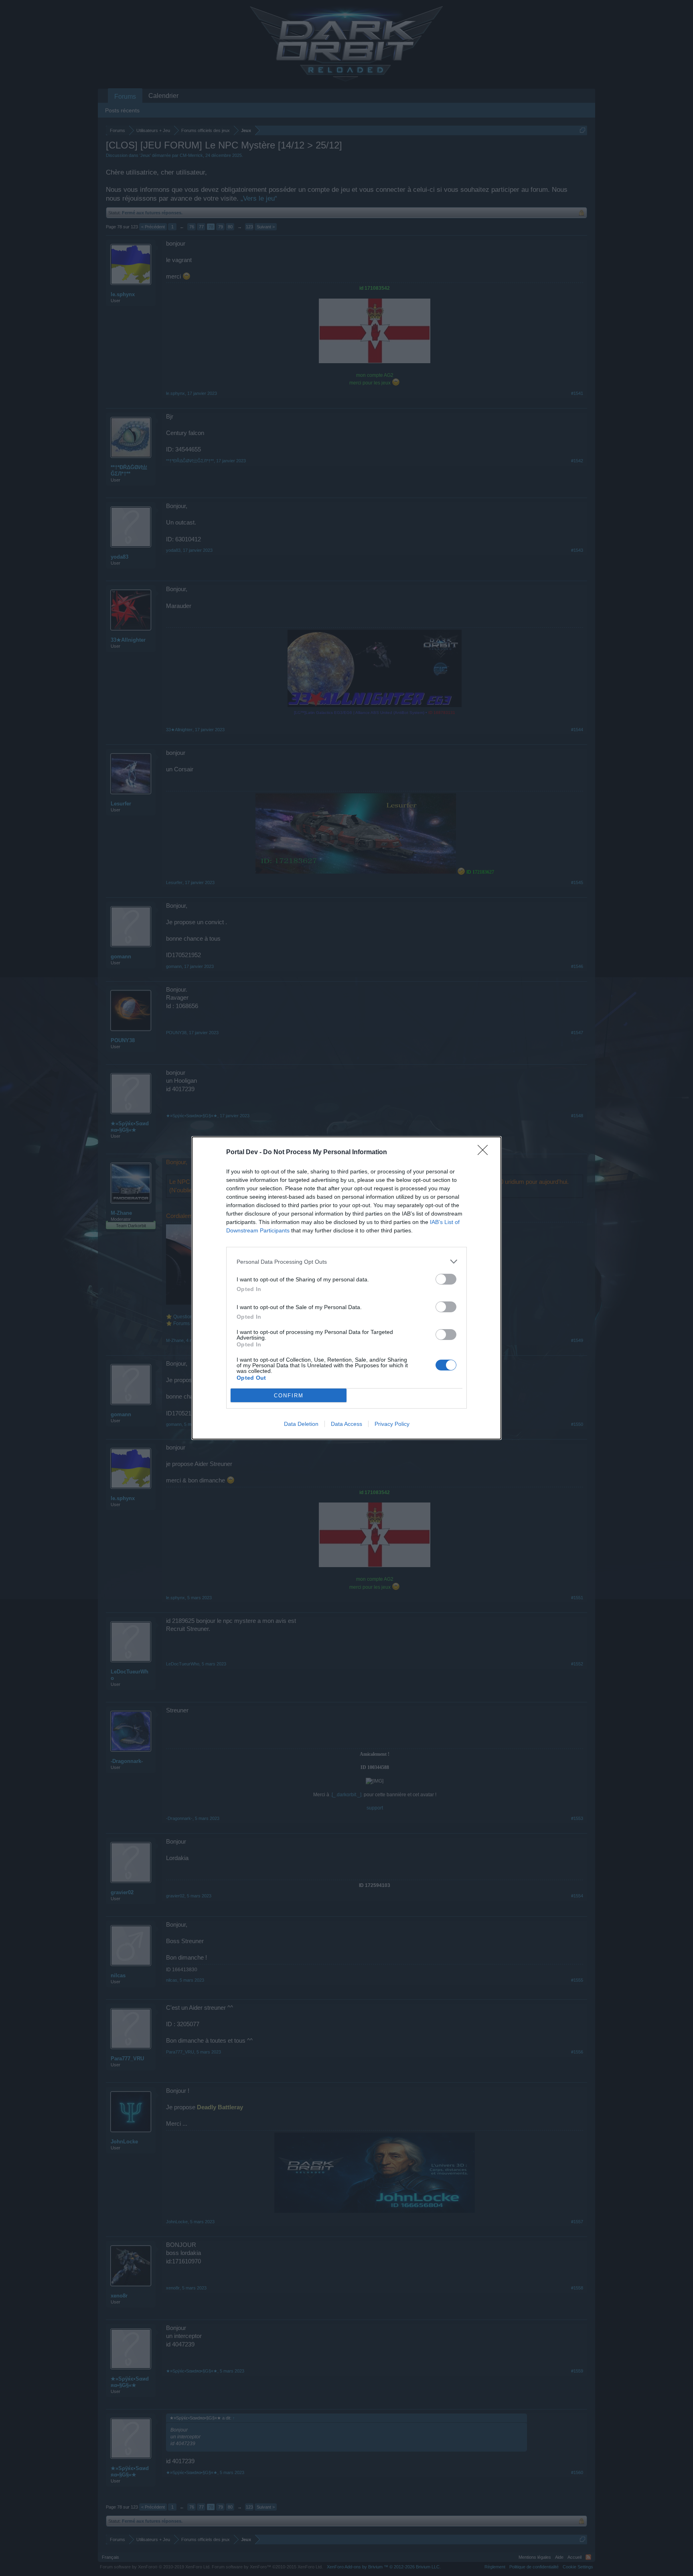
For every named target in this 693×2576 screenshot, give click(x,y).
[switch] (446, 1279)
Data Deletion (301, 1424)
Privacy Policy (392, 1424)
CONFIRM (289, 1396)
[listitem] (346, 1262)
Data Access (346, 1424)
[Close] (485, 1153)
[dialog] (346, 1288)
